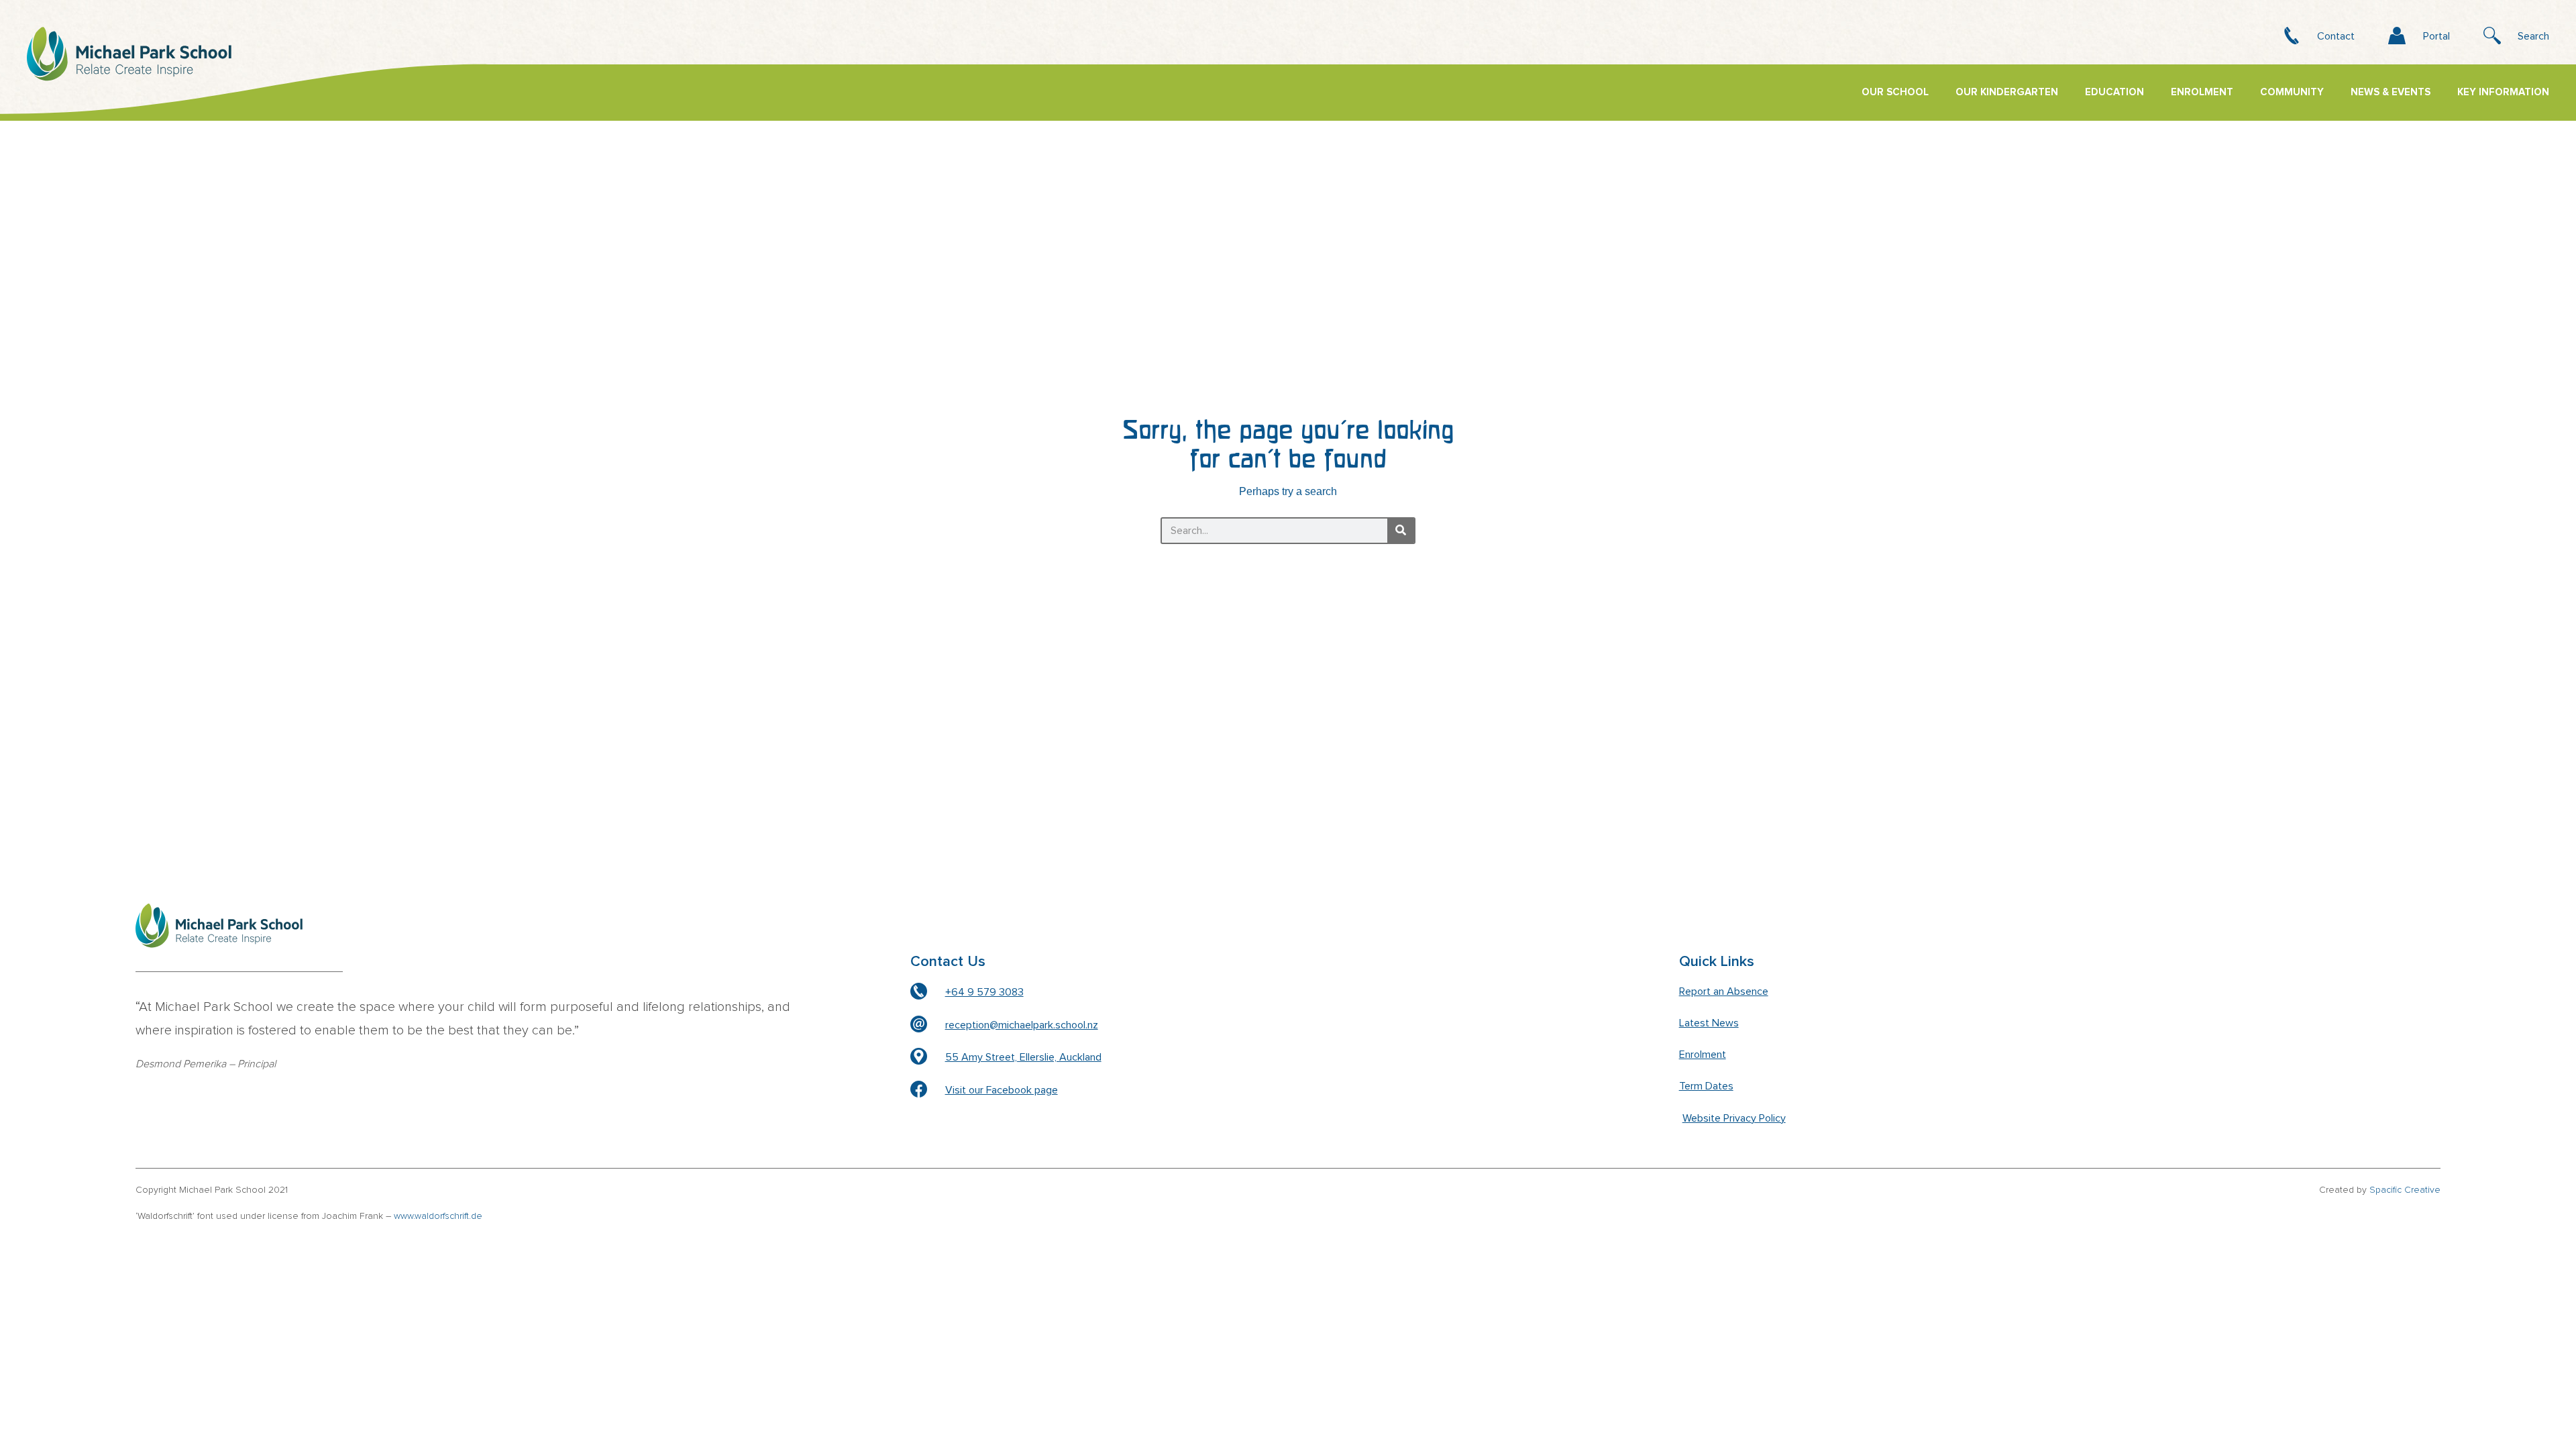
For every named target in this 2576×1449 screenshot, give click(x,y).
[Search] (1401, 531)
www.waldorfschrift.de (438, 1216)
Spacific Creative (2405, 1190)
